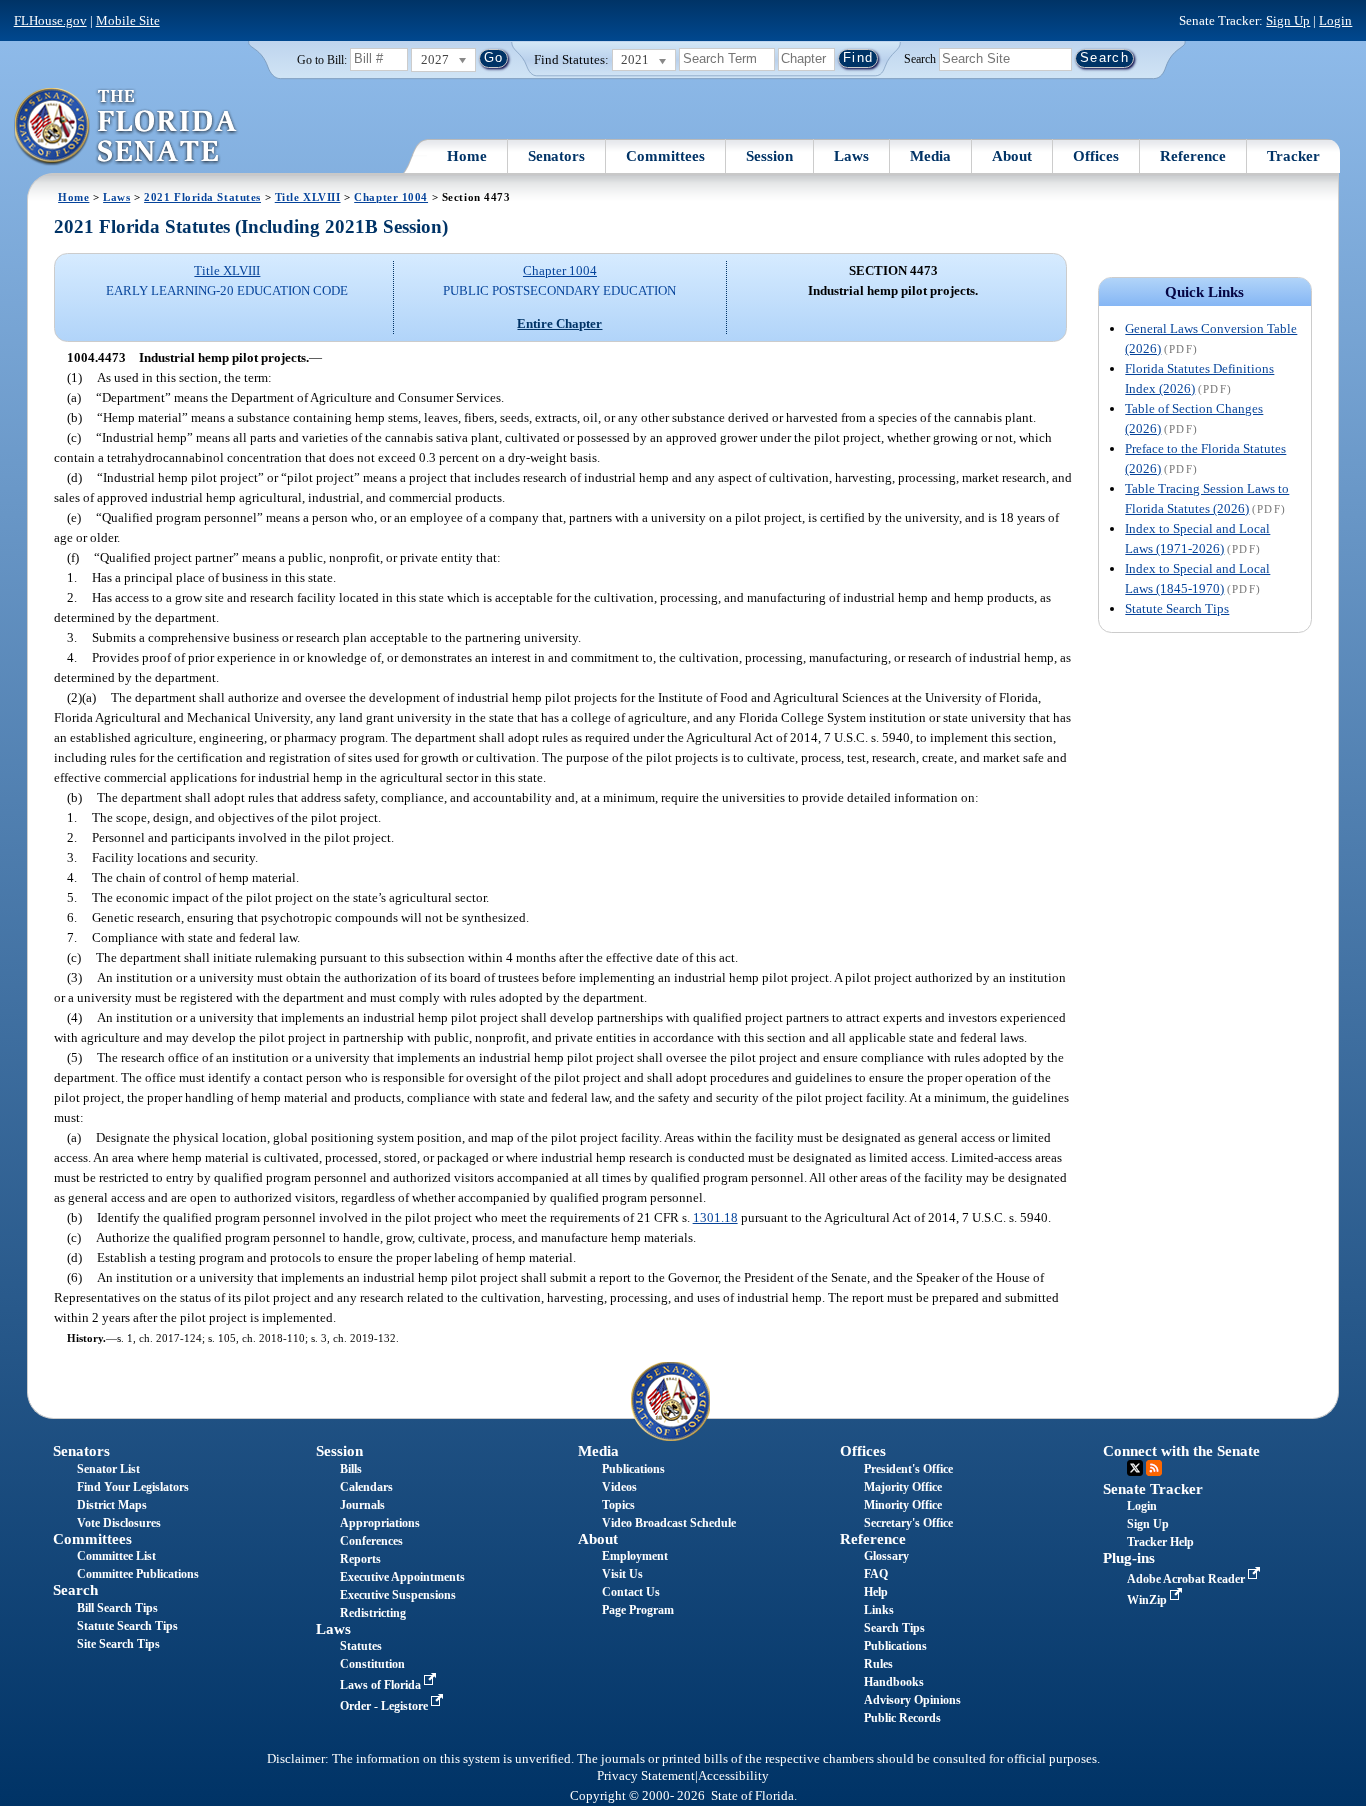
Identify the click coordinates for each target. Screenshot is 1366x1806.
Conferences (371, 1541)
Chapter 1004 (391, 197)
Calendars (366, 1487)
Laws (851, 156)
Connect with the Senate (1181, 1451)
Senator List (108, 1469)
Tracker (1293, 156)
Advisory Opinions (912, 1700)
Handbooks (894, 1682)
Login (1335, 20)
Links (879, 1610)
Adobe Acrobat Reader (1187, 1579)
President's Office (908, 1469)
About (1012, 156)
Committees (665, 156)
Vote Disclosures (119, 1523)
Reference (1193, 156)
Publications (633, 1469)
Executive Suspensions (398, 1595)
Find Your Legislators (133, 1487)
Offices (1096, 156)
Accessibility (733, 1776)
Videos (619, 1487)
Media (930, 156)
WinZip (1148, 1600)
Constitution (372, 1664)
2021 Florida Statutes (202, 197)
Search (920, 58)
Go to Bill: (322, 60)
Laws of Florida (382, 1685)
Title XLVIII (308, 197)
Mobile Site (128, 20)
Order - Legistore (385, 1706)
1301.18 (715, 1217)
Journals (362, 1505)
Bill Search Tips (117, 1608)
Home (467, 156)
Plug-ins (1129, 1558)
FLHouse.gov (50, 20)
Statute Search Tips (1177, 608)
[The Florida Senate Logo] (126, 127)
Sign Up (1288, 20)
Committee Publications (138, 1574)
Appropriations (380, 1523)
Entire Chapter (559, 323)
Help (876, 1592)
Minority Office (903, 1505)
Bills (351, 1469)
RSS (1154, 1468)
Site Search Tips (118, 1644)
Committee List (116, 1556)
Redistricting (373, 1613)
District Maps (112, 1505)
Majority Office (903, 1487)
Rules (878, 1664)
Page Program (638, 1610)
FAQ (876, 1574)
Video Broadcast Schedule (669, 1523)
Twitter (1135, 1468)
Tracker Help (1160, 1542)
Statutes (361, 1646)
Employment (635, 1556)
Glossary (886, 1556)
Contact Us (631, 1592)
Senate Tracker (1153, 1489)
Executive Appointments (402, 1577)
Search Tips (894, 1628)
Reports (360, 1559)
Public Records (902, 1718)
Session (769, 156)
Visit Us (622, 1574)
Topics (618, 1505)
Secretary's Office (908, 1523)
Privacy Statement (646, 1776)
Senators (556, 156)
